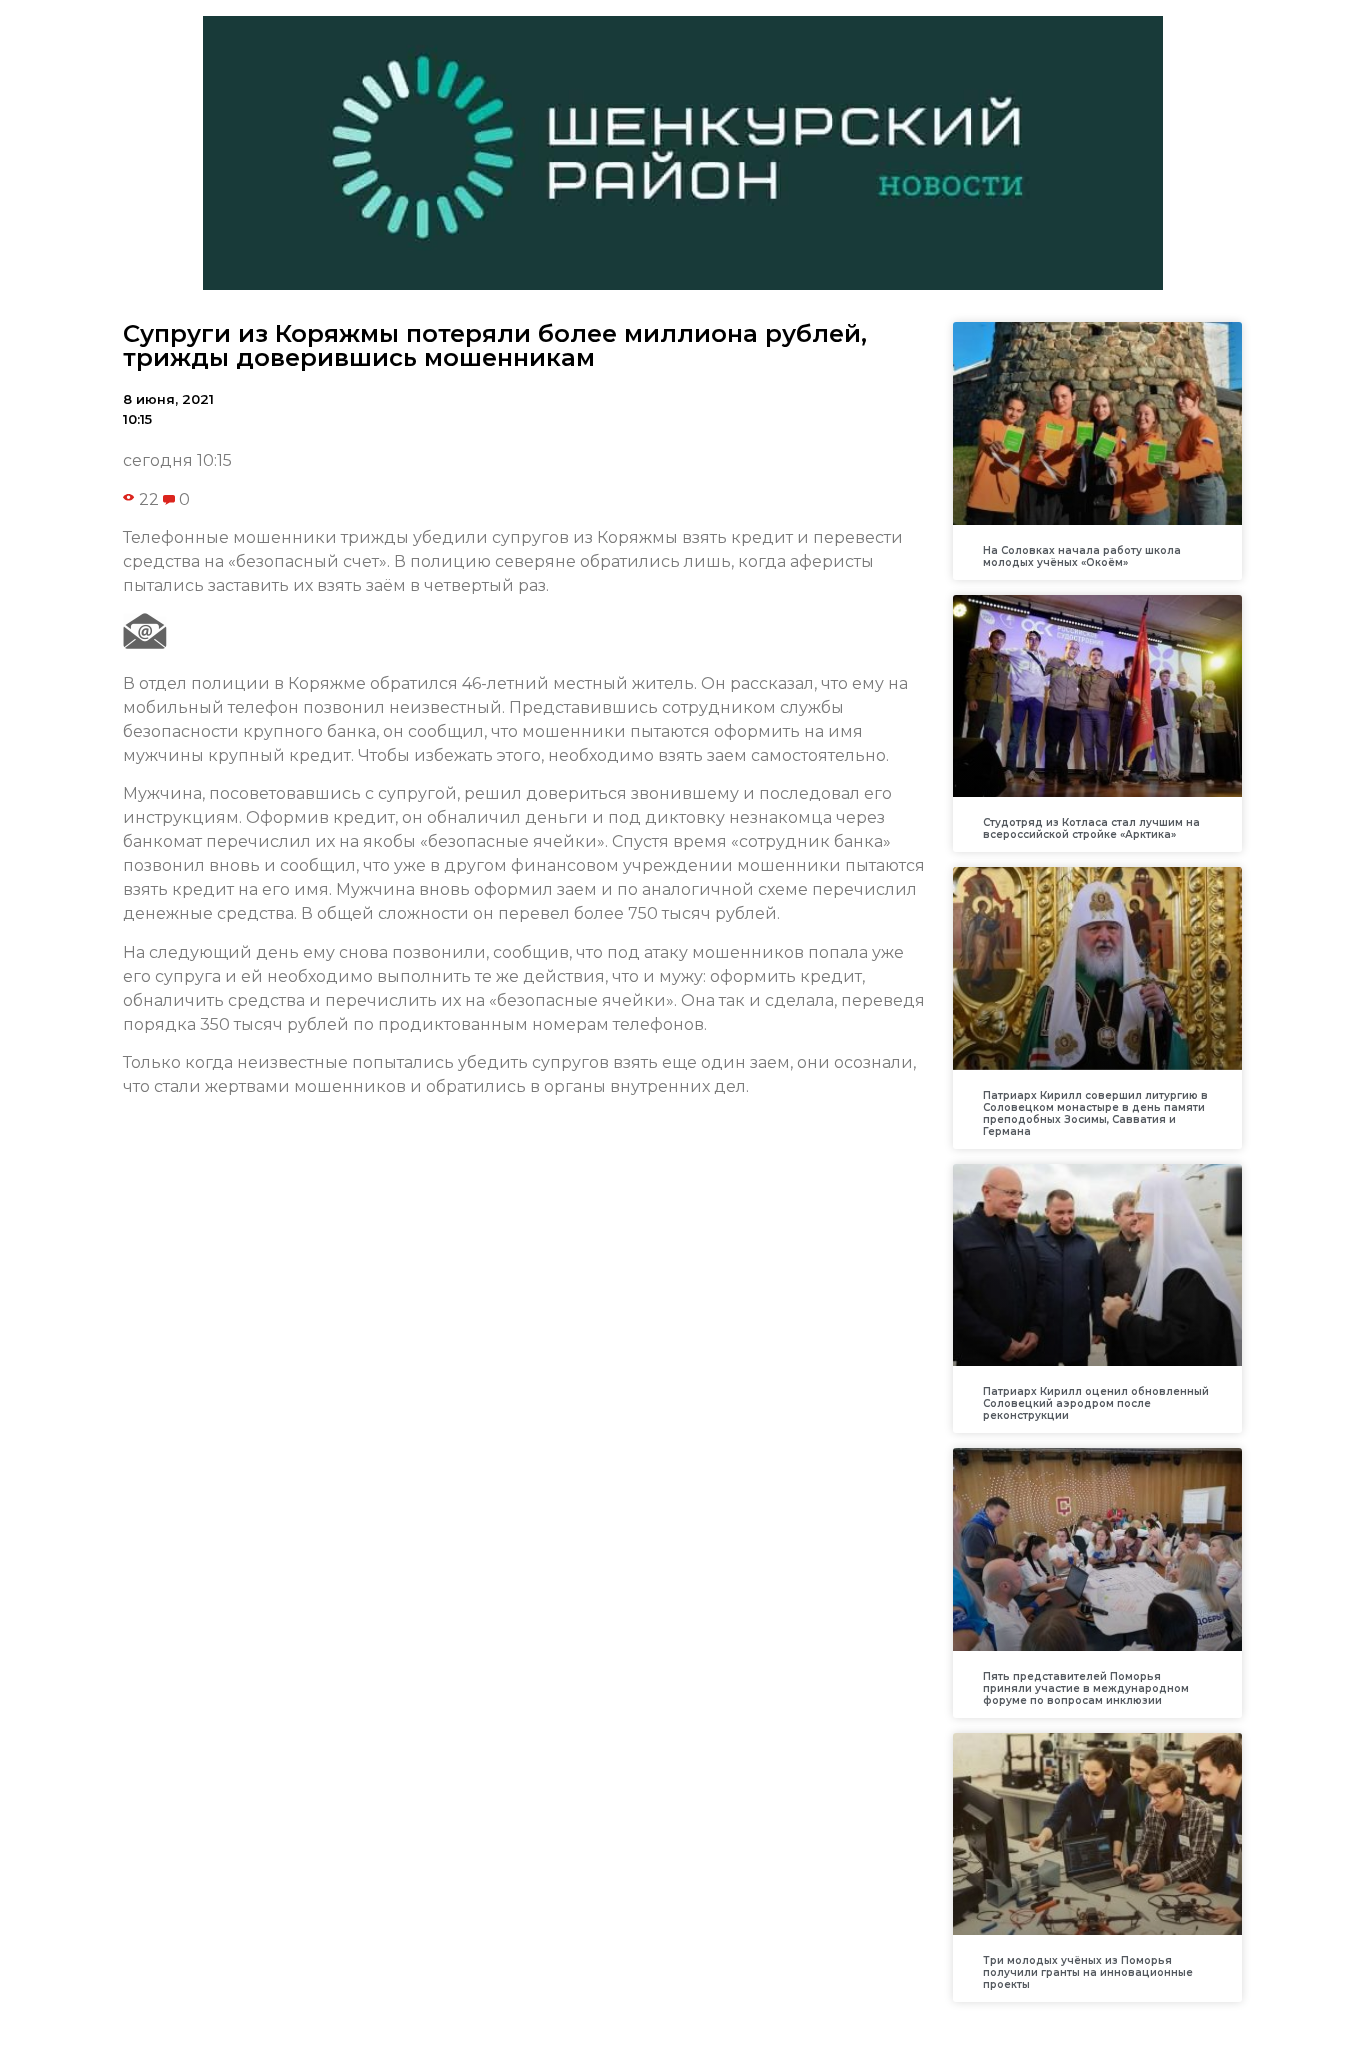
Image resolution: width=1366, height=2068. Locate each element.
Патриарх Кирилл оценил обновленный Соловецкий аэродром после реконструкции (1096, 1403)
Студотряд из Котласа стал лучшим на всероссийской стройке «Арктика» (1091, 828)
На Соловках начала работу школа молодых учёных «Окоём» (1082, 556)
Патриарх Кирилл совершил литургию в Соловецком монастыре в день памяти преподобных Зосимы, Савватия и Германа (1095, 1113)
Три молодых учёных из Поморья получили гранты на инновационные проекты (1088, 1972)
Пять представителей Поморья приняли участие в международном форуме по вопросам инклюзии (1086, 1688)
